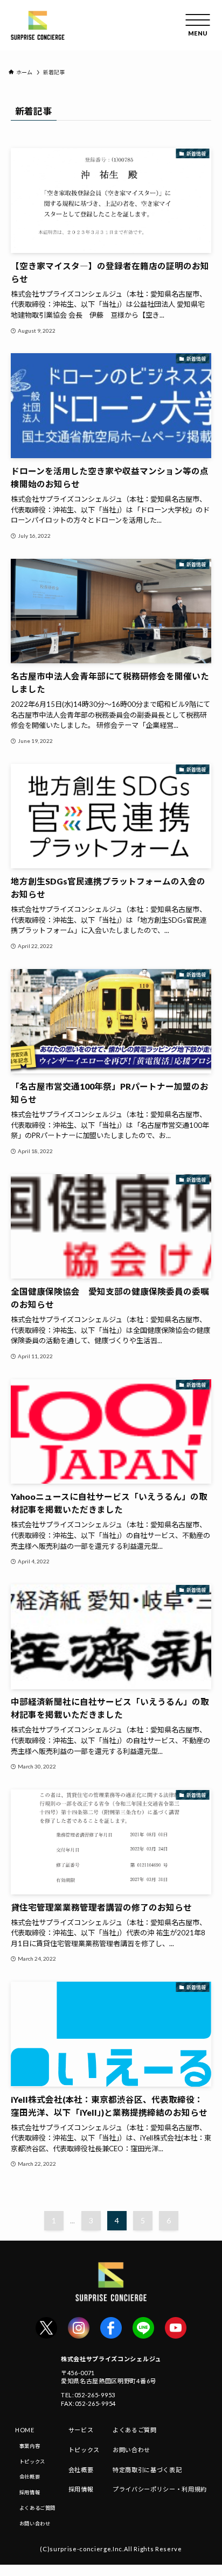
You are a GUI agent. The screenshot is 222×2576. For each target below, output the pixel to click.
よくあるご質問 (37, 2508)
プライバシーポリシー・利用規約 (160, 2489)
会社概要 (30, 2477)
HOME (25, 2430)
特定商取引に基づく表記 (147, 2470)
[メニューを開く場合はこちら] (198, 25)
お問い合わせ (35, 2524)
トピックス (32, 2462)
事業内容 (30, 2446)
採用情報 (30, 2492)
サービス (81, 2430)
